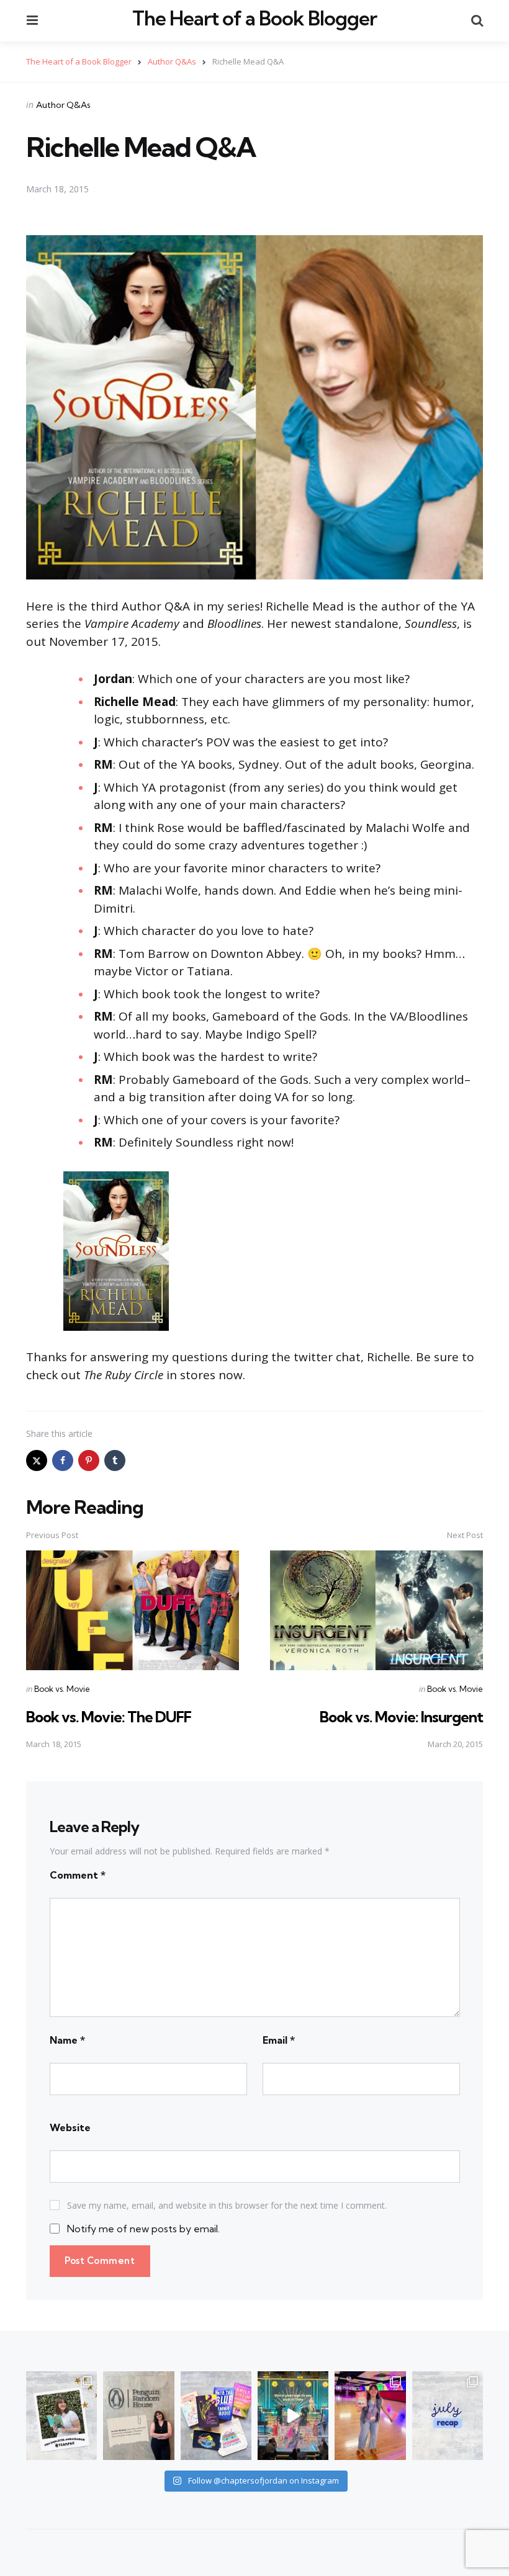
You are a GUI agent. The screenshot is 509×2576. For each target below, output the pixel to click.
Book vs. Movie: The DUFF (109, 1717)
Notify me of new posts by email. (143, 2229)
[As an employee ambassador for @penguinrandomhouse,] (61, 2416)
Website (70, 2127)
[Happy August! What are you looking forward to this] (448, 2416)
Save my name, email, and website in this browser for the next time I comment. (227, 2205)
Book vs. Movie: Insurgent (401, 1717)
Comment (78, 1875)
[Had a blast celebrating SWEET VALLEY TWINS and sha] (370, 2416)
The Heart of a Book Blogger (254, 19)
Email (279, 2040)
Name (67, 2040)
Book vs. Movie (62, 1689)
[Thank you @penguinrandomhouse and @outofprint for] (216, 2416)
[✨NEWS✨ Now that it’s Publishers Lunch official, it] (138, 2416)
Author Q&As (63, 105)
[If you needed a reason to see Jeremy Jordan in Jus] (293, 2416)
